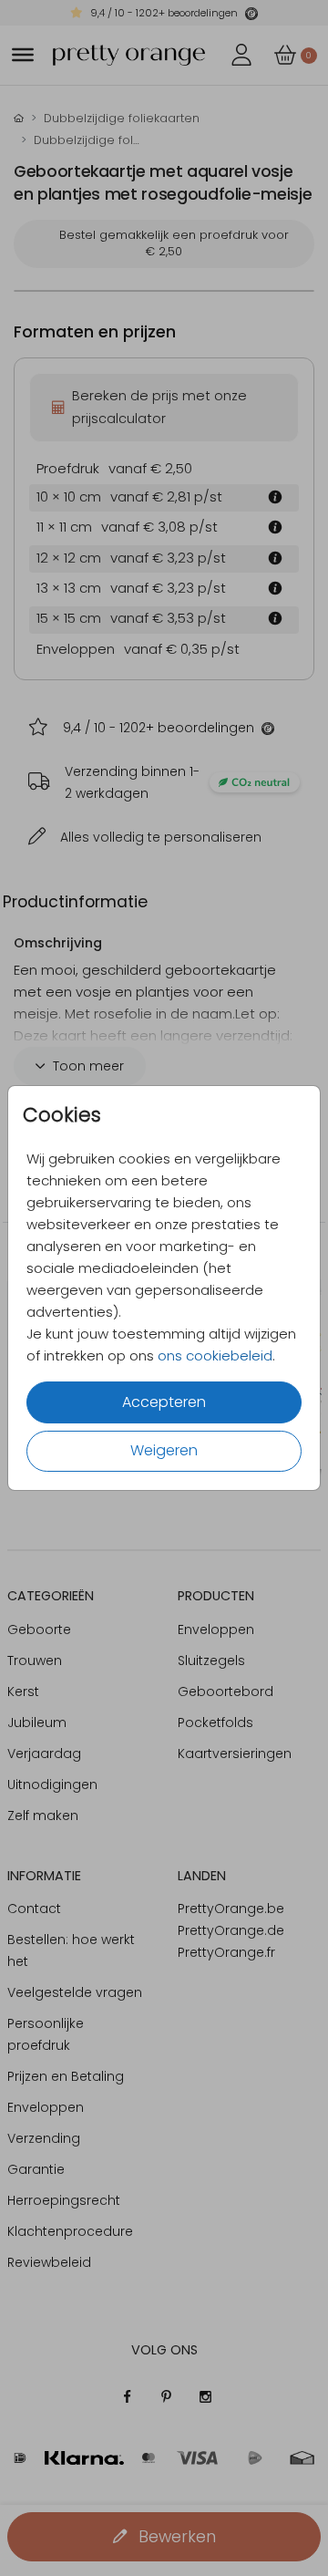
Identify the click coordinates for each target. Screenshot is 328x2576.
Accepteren (164, 1402)
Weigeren (164, 1450)
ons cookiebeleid (215, 1355)
